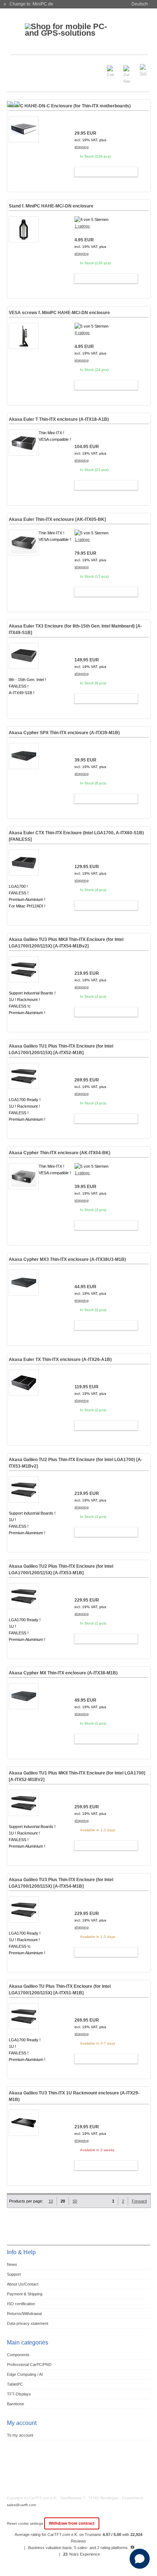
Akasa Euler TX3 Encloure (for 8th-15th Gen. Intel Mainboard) (75, 629)
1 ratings (82, 226)
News (12, 2264)
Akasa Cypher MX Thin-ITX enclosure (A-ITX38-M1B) (63, 1673)
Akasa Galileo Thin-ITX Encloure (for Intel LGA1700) (76, 1463)
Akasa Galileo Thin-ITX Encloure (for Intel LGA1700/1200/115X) (66, 943)
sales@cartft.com (21, 2505)
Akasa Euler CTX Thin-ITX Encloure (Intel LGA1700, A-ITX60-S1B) (76, 836)
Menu (17, 67)
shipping (82, 147)
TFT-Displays (19, 2394)
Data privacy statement (28, 2323)
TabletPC (15, 2384)
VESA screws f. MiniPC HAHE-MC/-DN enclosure (59, 313)
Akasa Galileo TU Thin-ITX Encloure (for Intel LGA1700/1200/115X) (60, 1990)
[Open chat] (140, 2559)
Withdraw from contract (72, 2523)
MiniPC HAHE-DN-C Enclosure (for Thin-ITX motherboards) (70, 106)
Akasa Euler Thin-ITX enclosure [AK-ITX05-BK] (57, 519)
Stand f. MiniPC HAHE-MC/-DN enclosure (51, 206)
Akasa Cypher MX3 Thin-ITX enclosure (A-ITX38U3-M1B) (67, 1259)
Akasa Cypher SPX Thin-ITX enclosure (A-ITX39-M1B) (64, 733)
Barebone (16, 2404)
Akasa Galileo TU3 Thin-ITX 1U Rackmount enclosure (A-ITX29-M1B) (74, 2096)
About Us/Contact (23, 2284)
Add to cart (103, 172)
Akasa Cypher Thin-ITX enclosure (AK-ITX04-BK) (60, 1153)
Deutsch (140, 4)
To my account (20, 2435)
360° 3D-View (24, 155)
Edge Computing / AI (25, 2374)
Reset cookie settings (26, 2523)
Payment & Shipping (25, 2294)
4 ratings (82, 333)
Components (18, 2355)
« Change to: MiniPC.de (28, 4)
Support (14, 2274)
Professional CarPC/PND (29, 2365)
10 (51, 2201)
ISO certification (21, 2304)
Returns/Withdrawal (24, 2314)
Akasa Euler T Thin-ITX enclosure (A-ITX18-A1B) (59, 419)
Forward (139, 2201)
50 (75, 2201)
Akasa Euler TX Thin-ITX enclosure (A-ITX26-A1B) (60, 1360)
